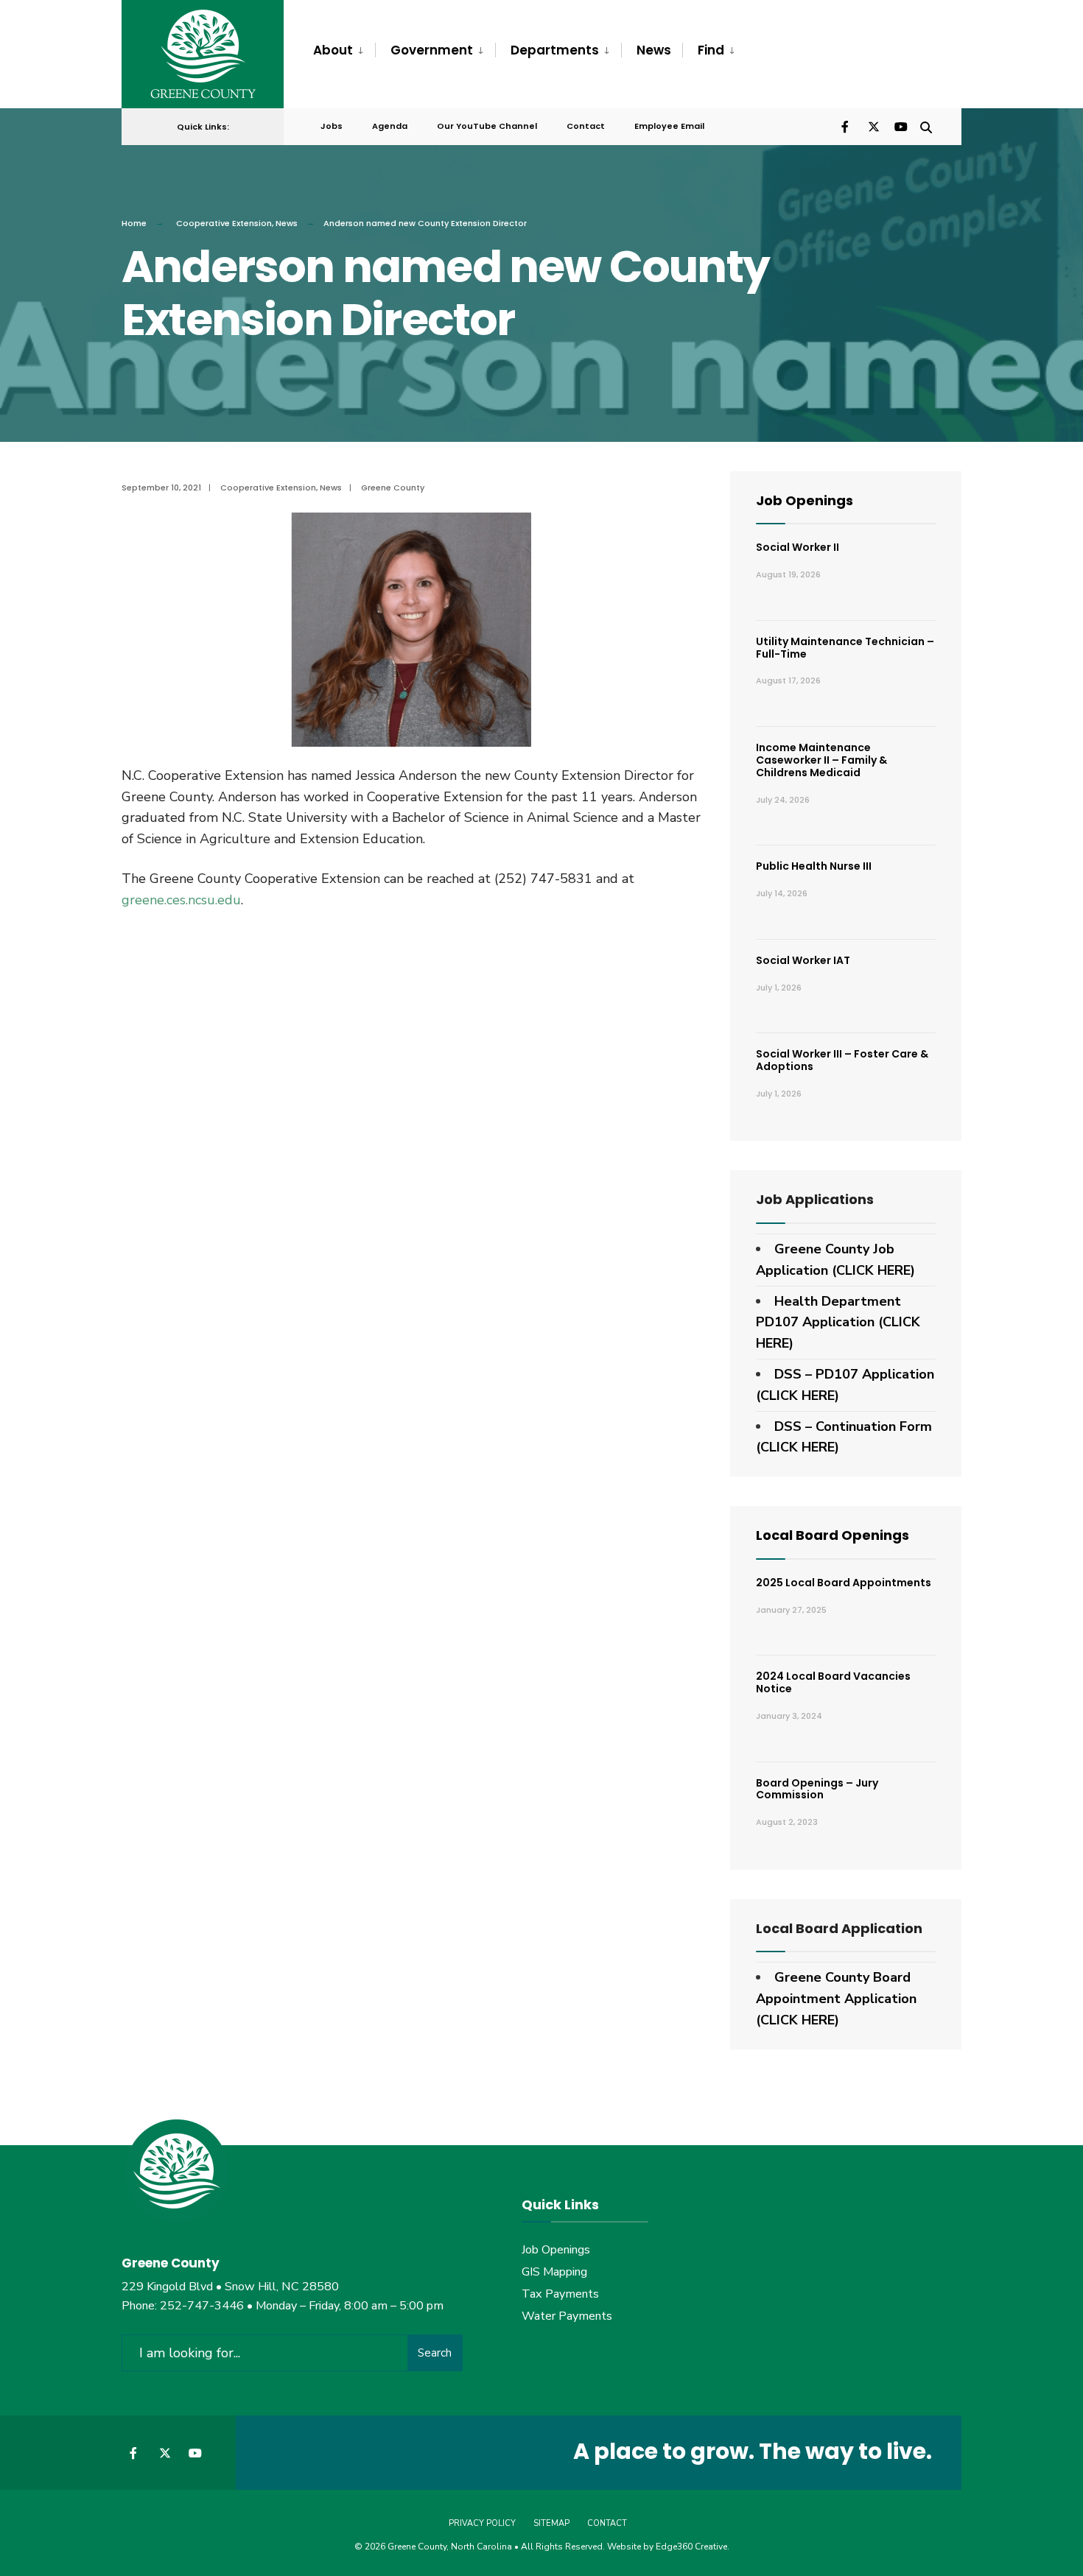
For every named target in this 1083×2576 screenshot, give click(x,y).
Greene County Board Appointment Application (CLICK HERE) (836, 1999)
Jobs (332, 126)
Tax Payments (560, 2294)
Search (435, 2353)
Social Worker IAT (803, 960)
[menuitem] (344, 51)
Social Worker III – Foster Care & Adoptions (842, 1060)
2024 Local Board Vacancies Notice (833, 1682)
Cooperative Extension (224, 223)
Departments (555, 50)
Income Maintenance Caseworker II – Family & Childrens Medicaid (821, 760)
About (333, 50)
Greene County (393, 488)
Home (134, 223)
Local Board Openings (833, 1535)
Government (432, 50)
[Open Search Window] (926, 126)
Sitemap (551, 2523)
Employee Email (669, 126)
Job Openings (805, 500)
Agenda (390, 126)
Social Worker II (798, 547)
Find (711, 50)
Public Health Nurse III (814, 866)
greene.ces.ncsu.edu (181, 900)
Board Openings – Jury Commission (817, 1789)
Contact (586, 126)
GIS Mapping (554, 2272)
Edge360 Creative (691, 2547)
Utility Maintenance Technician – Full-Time (845, 648)
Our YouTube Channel (487, 126)
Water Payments (567, 2316)
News (654, 50)
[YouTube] (900, 126)
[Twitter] (873, 126)
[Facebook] (847, 126)
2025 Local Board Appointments (844, 1583)
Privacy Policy (482, 2523)
